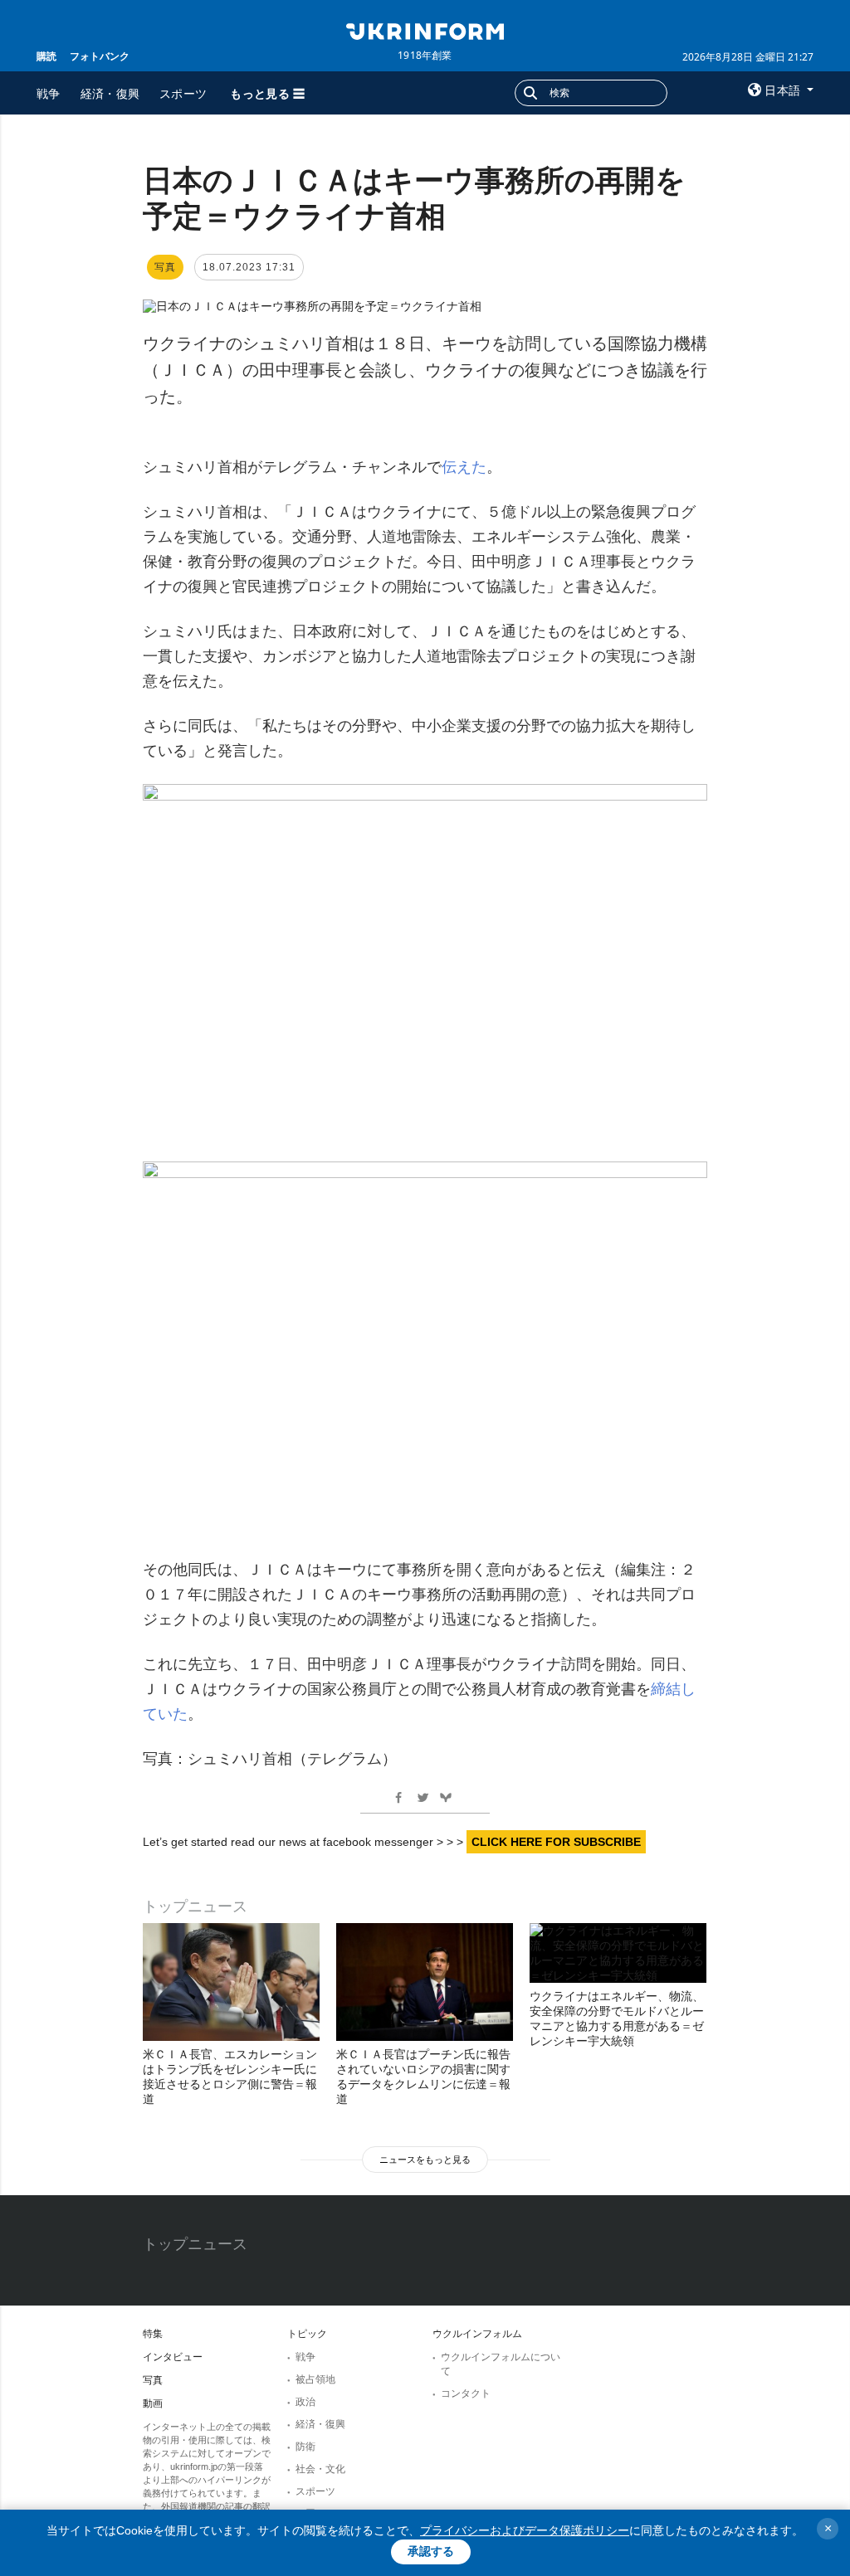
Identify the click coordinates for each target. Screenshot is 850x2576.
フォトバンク (100, 56)
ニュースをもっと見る (425, 2160)
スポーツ (183, 93)
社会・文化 (320, 2469)
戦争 (49, 93)
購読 (46, 56)
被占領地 (315, 2379)
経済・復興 (110, 93)
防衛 (305, 2447)
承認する (431, 2551)
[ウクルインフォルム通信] (425, 30)
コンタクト (466, 2393)
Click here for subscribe (556, 1842)
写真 (153, 2380)
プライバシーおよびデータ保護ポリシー (525, 2530)
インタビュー (173, 2357)
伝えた (464, 467)
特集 (153, 2334)
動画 (153, 2403)
